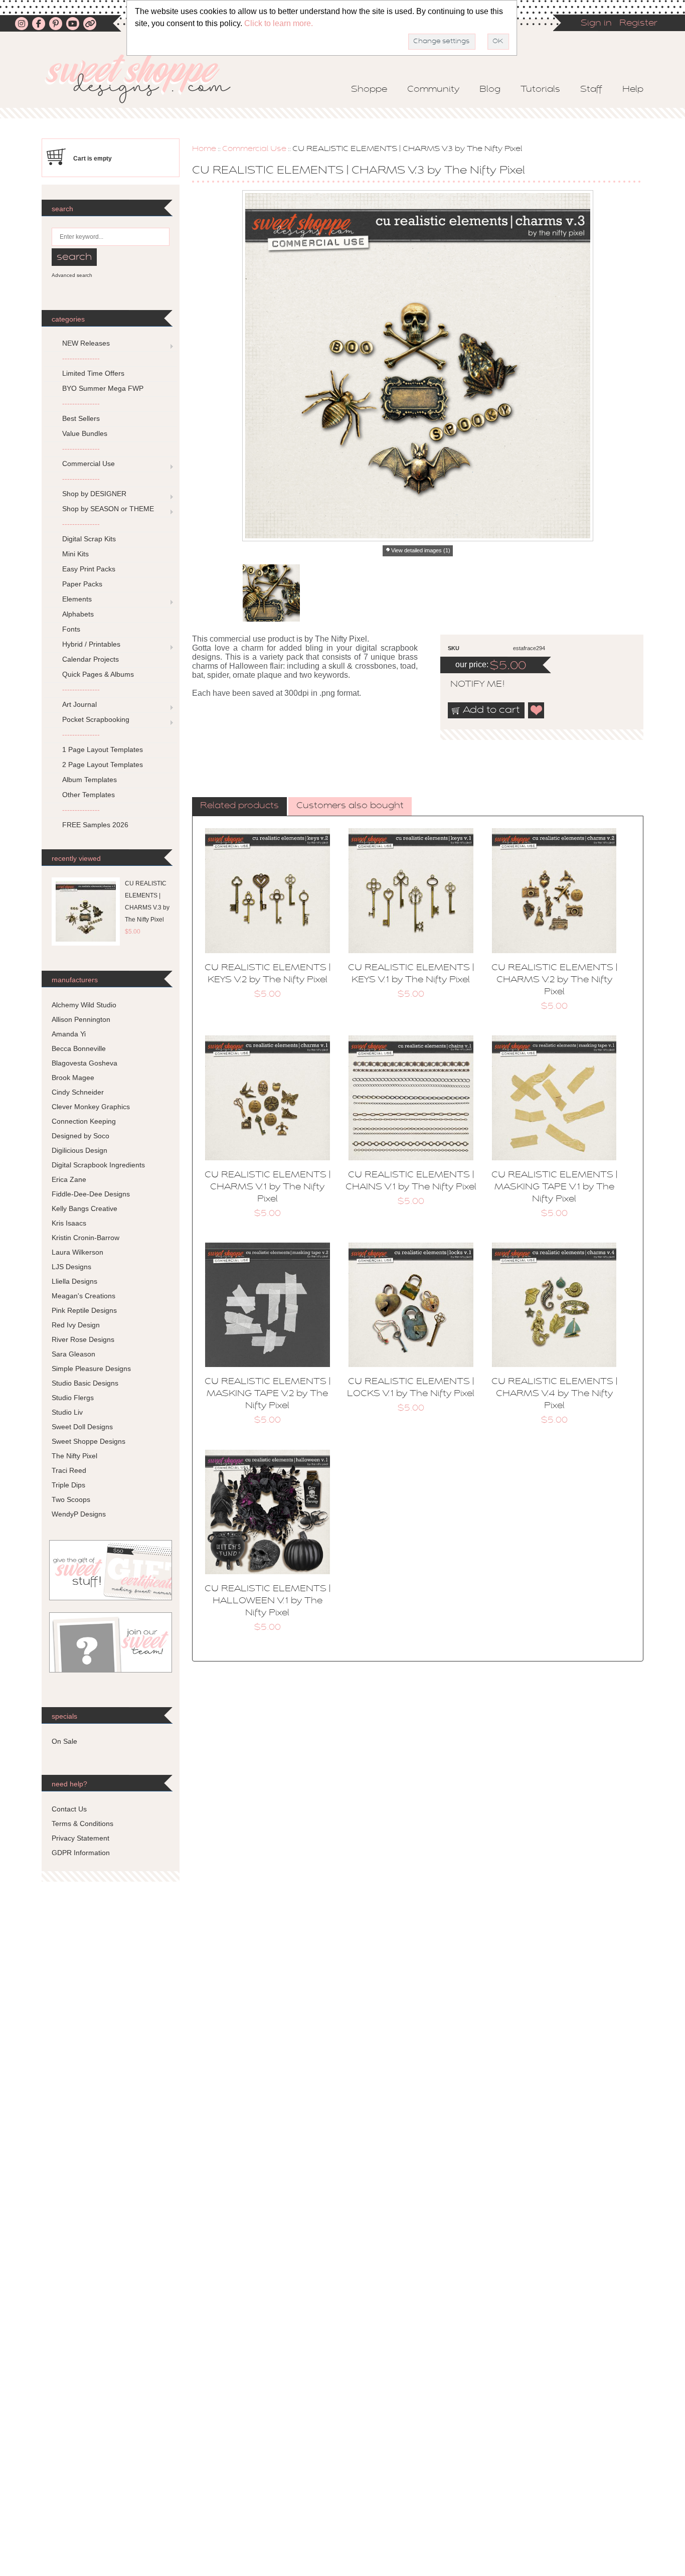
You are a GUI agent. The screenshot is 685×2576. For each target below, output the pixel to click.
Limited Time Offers (93, 373)
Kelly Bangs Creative (84, 1208)
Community (433, 90)
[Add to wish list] (537, 710)
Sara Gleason (73, 1354)
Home (204, 149)
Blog (490, 90)
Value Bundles (85, 433)
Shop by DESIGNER (94, 494)
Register (638, 24)
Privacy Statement (80, 1838)
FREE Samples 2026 (95, 825)
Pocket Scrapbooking (96, 719)
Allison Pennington (81, 1019)
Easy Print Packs (89, 569)
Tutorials (540, 90)
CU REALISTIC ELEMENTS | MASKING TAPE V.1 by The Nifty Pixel (554, 1187)
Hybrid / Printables (91, 644)
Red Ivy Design (76, 1325)
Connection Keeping (84, 1121)
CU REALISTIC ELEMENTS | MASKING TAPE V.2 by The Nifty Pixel (268, 1394)
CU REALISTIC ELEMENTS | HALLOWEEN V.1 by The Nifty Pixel (268, 1601)
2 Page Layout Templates (103, 765)
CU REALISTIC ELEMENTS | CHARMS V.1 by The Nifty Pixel (268, 1187)
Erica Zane (69, 1179)
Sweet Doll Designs (82, 1427)
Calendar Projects (91, 659)
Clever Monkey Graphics (91, 1107)
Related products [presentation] (239, 806)
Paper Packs (82, 584)
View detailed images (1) (421, 550)
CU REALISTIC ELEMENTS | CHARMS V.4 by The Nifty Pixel (554, 1394)
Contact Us (69, 1809)
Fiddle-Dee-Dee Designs (91, 1194)
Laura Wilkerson (77, 1252)
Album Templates (90, 780)
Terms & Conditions (82, 1824)
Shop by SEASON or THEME (108, 509)
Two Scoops (71, 1499)
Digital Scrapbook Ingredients (98, 1165)
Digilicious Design (79, 1150)
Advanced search (72, 275)
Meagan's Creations (83, 1296)
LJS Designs (71, 1267)
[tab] (239, 807)
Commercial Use (254, 149)
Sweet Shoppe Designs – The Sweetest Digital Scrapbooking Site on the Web (146, 79)
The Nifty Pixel (74, 1456)
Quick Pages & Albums (98, 674)
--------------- (81, 358)
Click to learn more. (279, 23)
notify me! (469, 685)
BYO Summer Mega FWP (103, 388)
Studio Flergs (73, 1398)
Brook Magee (73, 1078)
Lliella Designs (74, 1281)
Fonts (71, 629)
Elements (77, 599)
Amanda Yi (69, 1034)
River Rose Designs (83, 1339)
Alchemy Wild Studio (84, 1005)
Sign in (596, 24)
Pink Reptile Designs (84, 1310)
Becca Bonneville (79, 1048)
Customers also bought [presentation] (350, 806)
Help (633, 90)
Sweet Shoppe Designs (89, 1441)
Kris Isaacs (69, 1223)
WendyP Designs (79, 1514)
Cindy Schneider (78, 1092)
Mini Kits (75, 554)
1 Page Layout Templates (103, 749)
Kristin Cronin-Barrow (85, 1238)
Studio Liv (67, 1412)
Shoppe (369, 90)
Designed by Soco (80, 1136)
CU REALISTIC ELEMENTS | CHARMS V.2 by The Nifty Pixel (554, 980)
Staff (591, 90)
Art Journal (79, 704)
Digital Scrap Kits (89, 539)
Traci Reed (69, 1470)
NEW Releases (86, 343)
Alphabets (78, 614)
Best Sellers (81, 418)
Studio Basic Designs (85, 1383)
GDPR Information (81, 1853)
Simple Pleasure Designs (91, 1369)
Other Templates (89, 795)
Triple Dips (68, 1485)
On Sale (64, 1741)
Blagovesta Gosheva (84, 1063)
